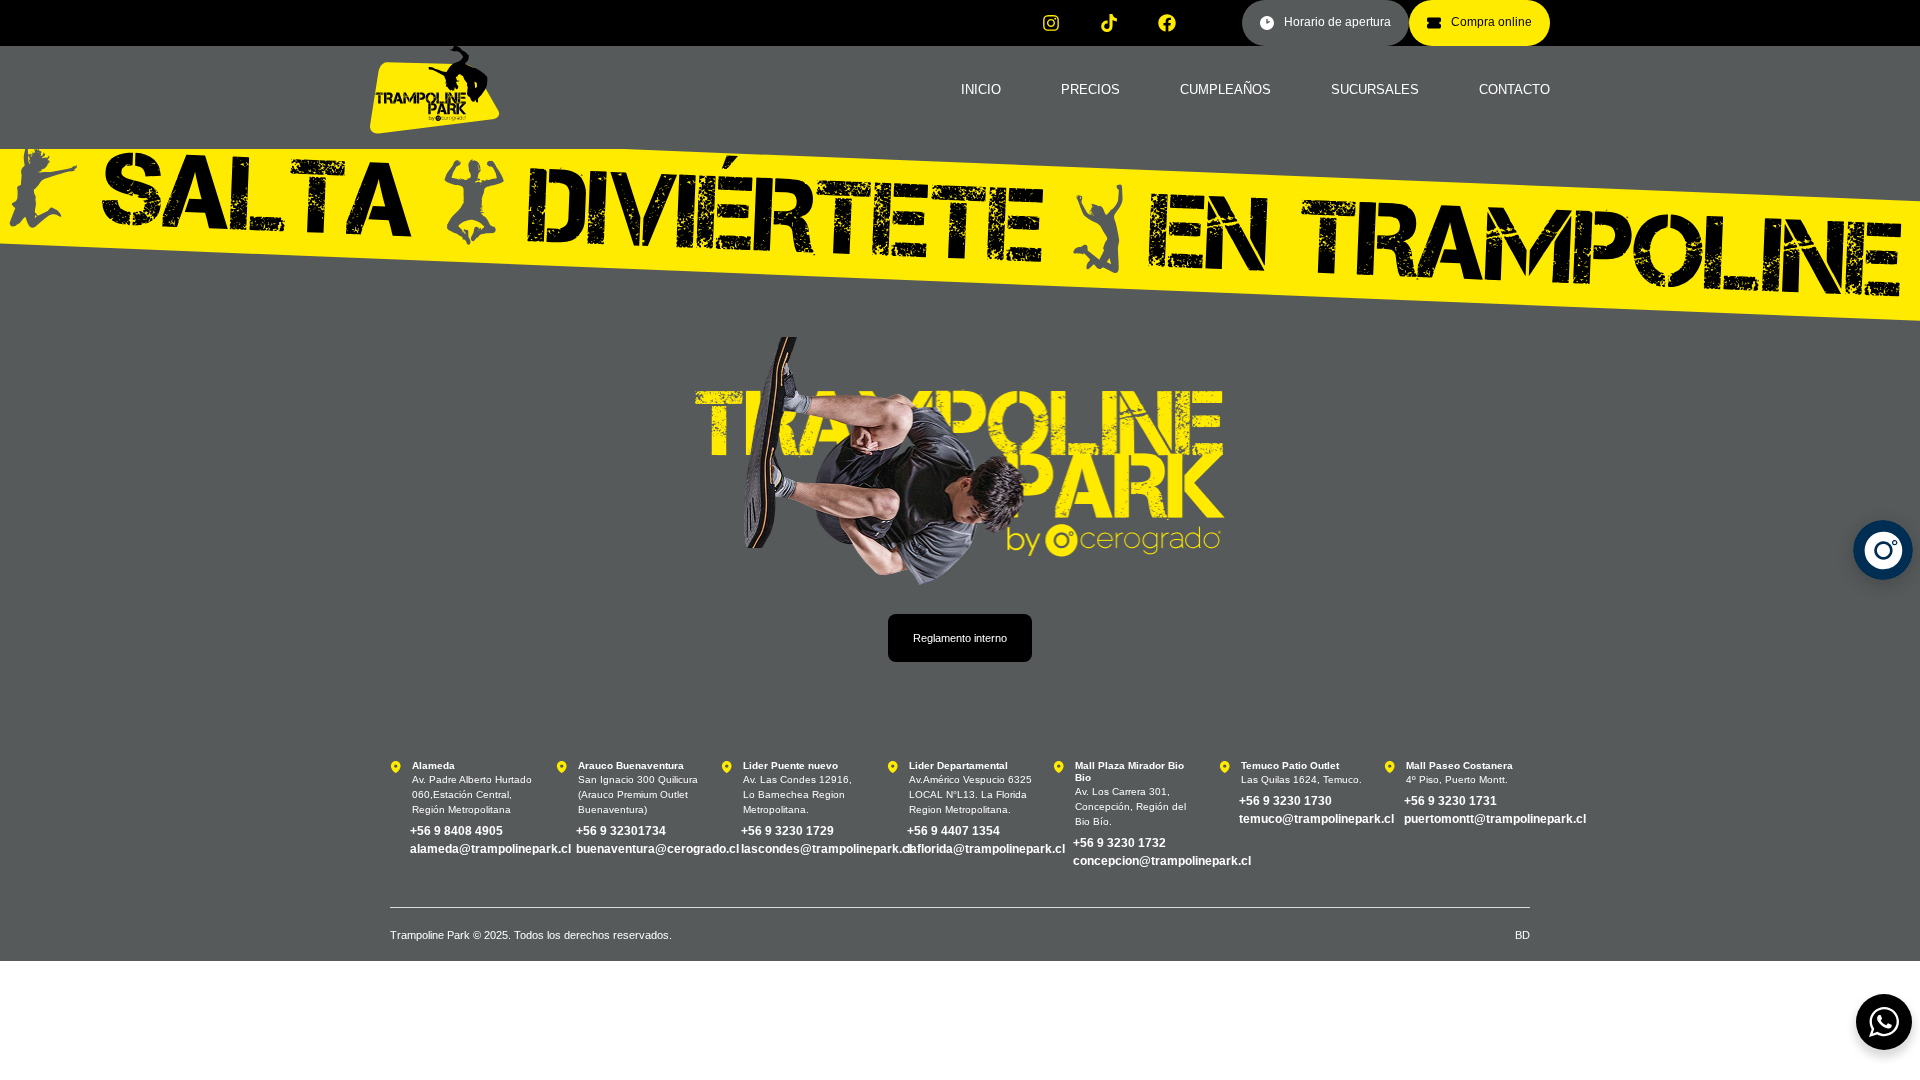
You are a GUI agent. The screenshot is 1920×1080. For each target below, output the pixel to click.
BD (1522, 935)
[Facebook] (1167, 23)
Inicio (981, 89)
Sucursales (1375, 89)
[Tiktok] (1109, 23)
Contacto (1514, 89)
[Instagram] (1051, 23)
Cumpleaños (1225, 89)
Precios (1090, 89)
